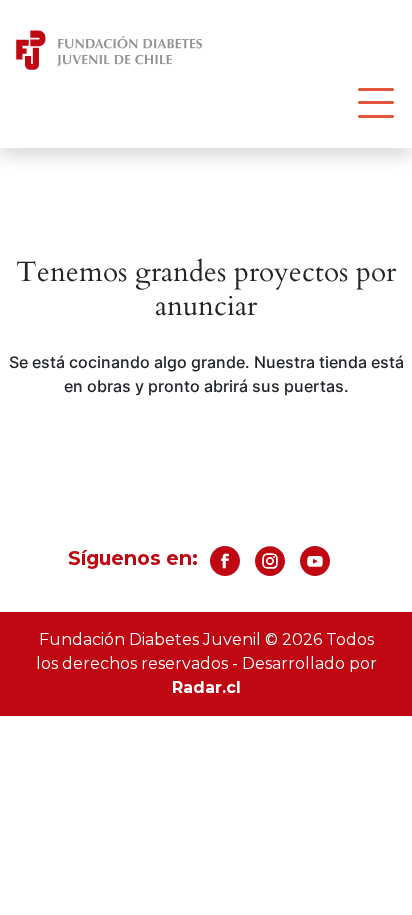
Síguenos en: (133, 558)
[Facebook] (225, 568)
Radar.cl (206, 687)
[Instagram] (270, 568)
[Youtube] (315, 568)
